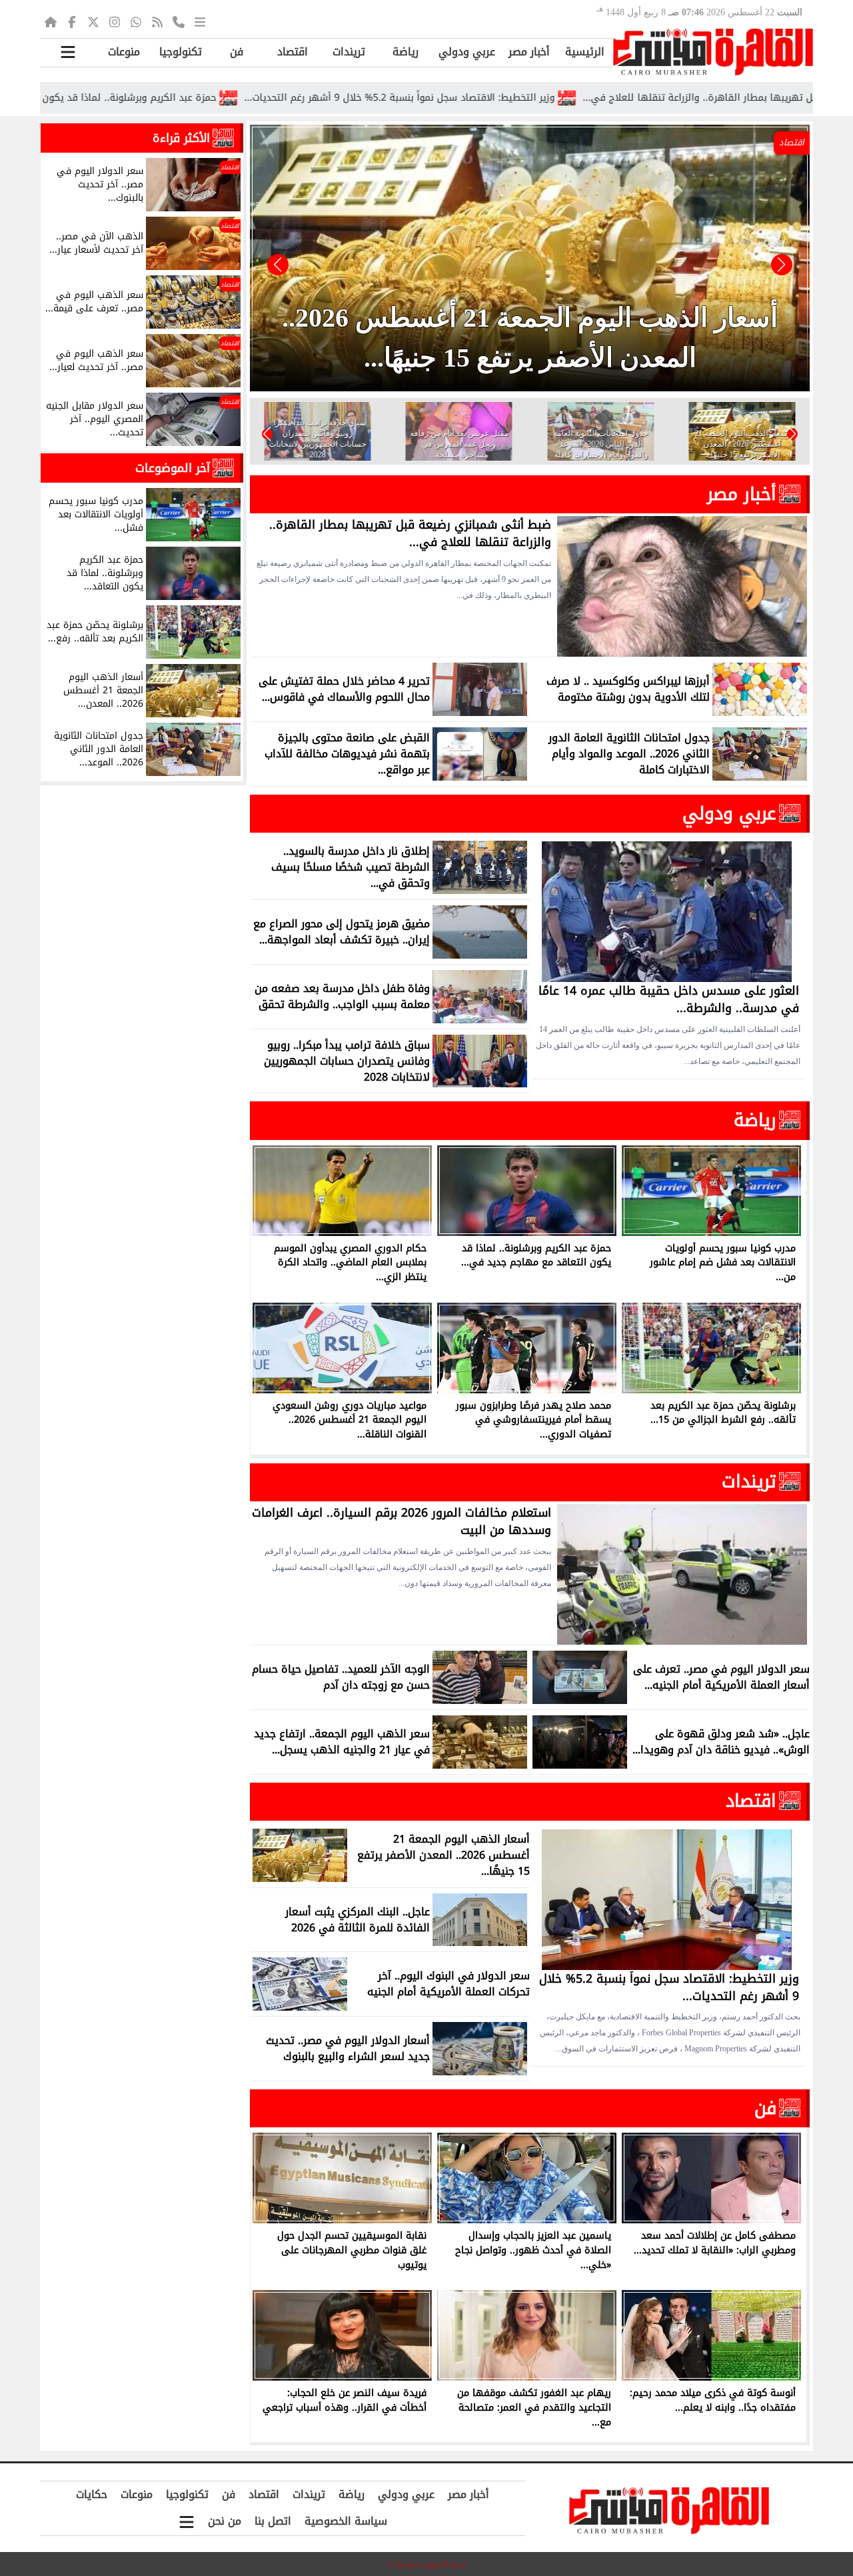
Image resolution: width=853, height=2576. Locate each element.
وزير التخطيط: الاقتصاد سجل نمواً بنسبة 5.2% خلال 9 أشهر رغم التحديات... (508, 98)
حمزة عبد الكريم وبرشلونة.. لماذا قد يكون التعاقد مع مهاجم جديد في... (174, 98)
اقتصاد (293, 52)
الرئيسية (585, 52)
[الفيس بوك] (72, 21)
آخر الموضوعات (173, 468)
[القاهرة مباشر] (713, 52)
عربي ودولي (467, 52)
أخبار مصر (529, 52)
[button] (278, 265)
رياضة (406, 52)
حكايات (92, 2494)
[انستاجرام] (115, 21)
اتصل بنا (273, 2521)
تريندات (349, 52)
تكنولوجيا (181, 52)
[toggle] (68, 52)
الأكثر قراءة (181, 138)
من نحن (225, 2521)
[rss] (157, 21)
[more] (200, 21)
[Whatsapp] (136, 21)
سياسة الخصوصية (346, 2521)
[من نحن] (179, 21)
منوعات (124, 52)
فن (237, 52)
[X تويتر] (93, 21)
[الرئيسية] (51, 21)
